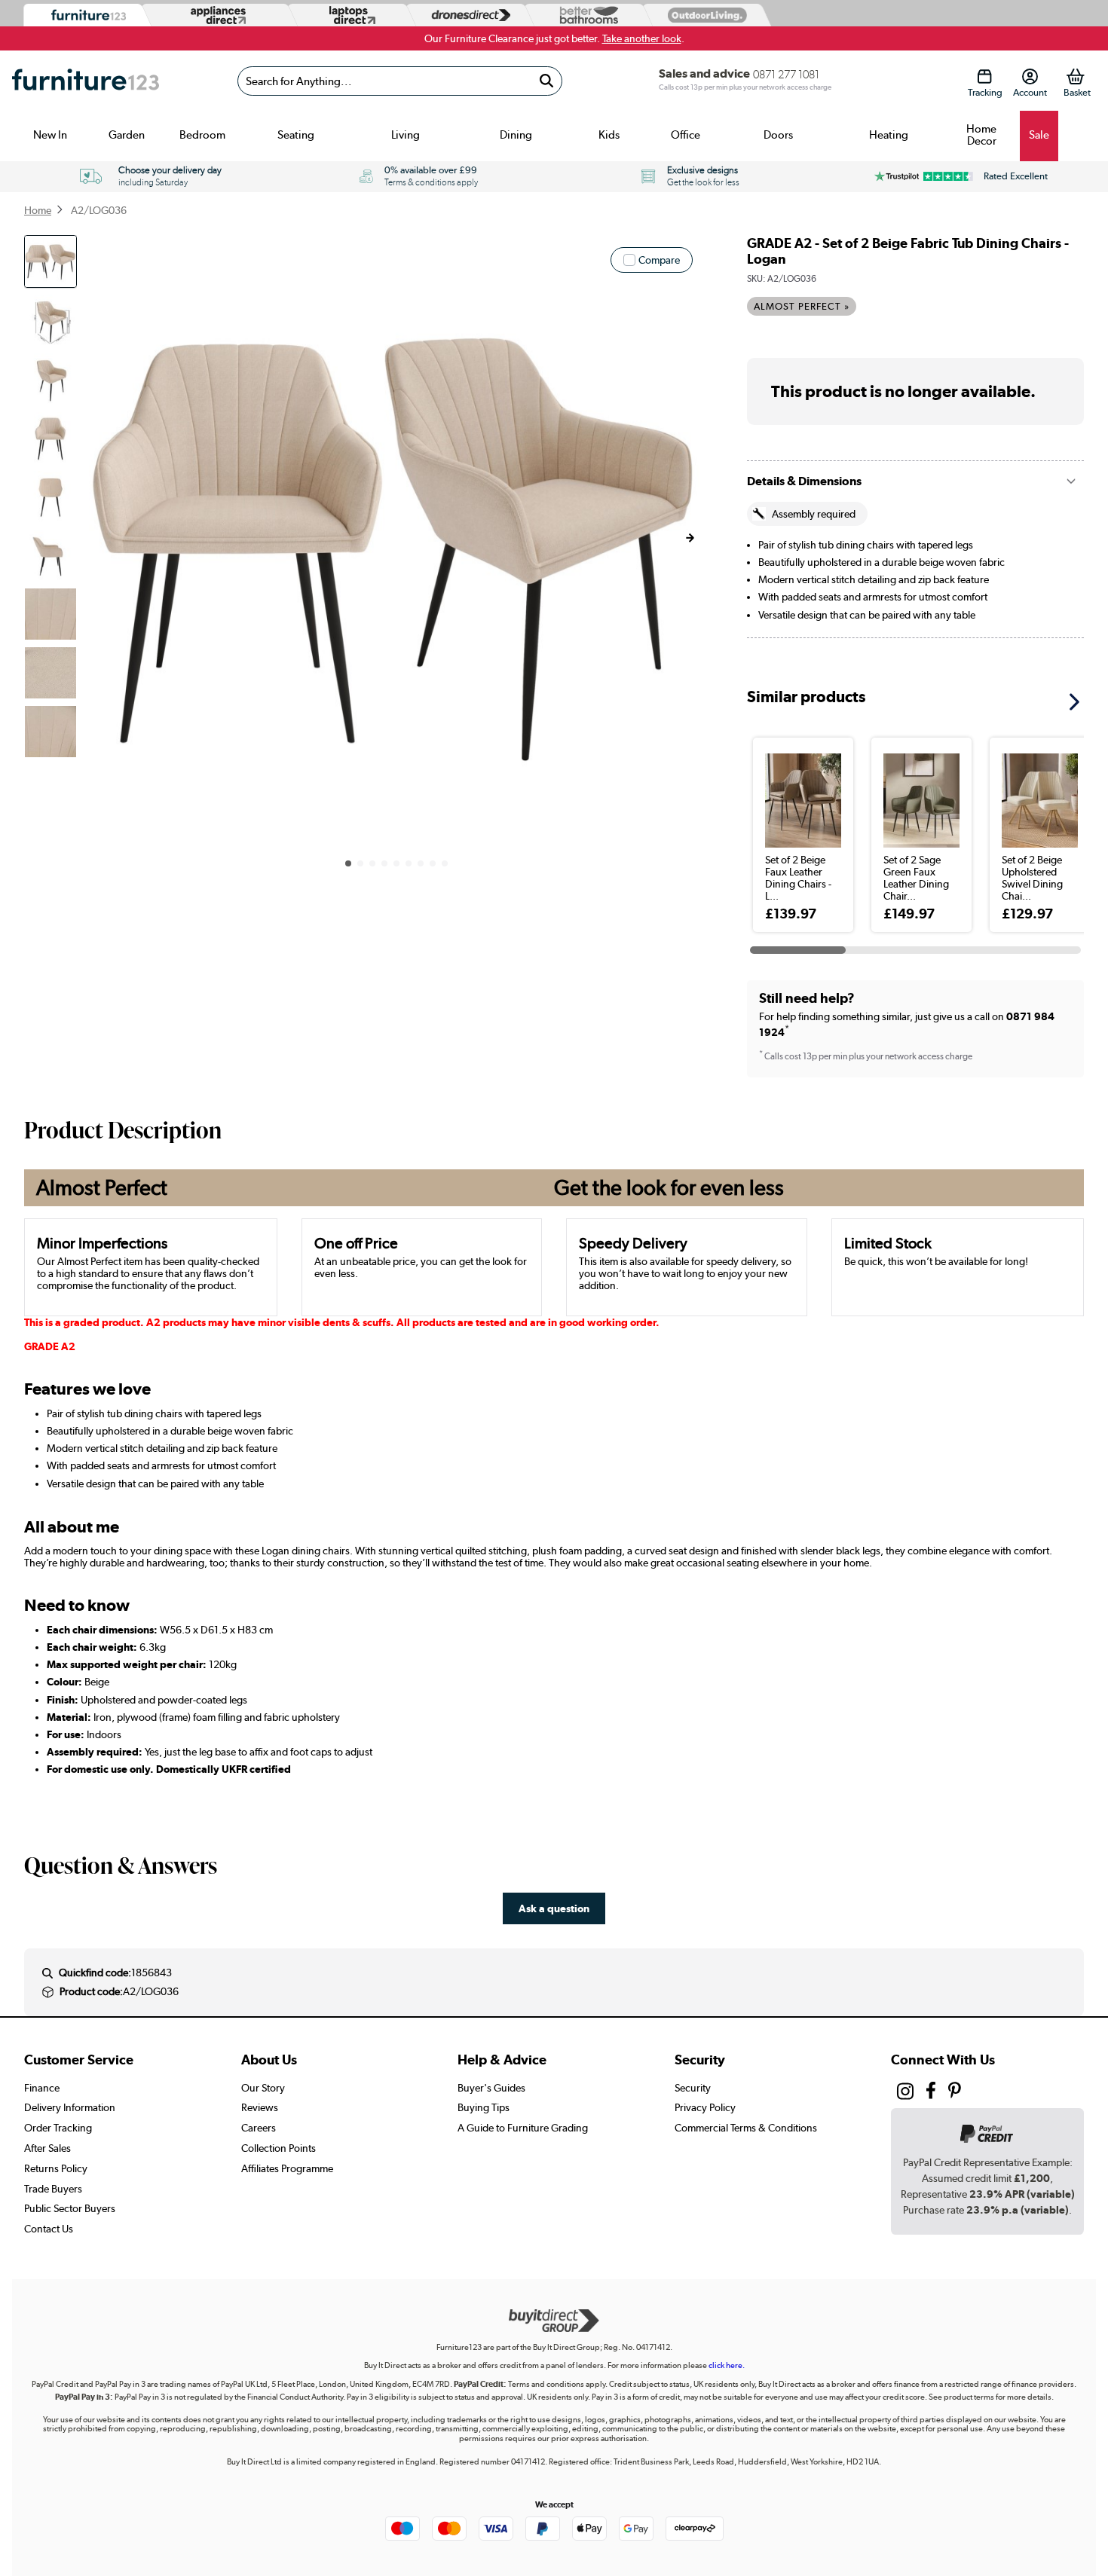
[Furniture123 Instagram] (905, 2095)
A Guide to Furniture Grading (523, 2128)
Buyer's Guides (491, 2088)
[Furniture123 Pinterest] (955, 2092)
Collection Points (279, 2148)
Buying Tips (484, 2107)
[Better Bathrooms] (586, 15)
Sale (1039, 135)
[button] (690, 538)
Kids (609, 135)
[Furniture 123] (85, 15)
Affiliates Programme (287, 2168)
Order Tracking (58, 2128)
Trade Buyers (53, 2189)
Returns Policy (56, 2168)
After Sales (47, 2148)
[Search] (547, 81)
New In (50, 135)
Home (38, 210)
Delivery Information (70, 2107)
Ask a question (554, 1908)
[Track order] (985, 76)
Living (406, 135)
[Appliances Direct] (217, 15)
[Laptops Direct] (349, 15)
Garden (127, 135)
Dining (516, 135)
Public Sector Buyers (70, 2208)
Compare (659, 260)
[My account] (1030, 76)
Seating (296, 135)
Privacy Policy (705, 2107)
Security (693, 2088)
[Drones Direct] (467, 15)
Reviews (260, 2107)
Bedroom (202, 135)
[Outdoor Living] (704, 15)
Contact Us (49, 2229)
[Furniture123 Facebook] (931, 2092)
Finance (42, 2088)
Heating (889, 135)
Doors (778, 135)
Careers (259, 2128)
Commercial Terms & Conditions (746, 2128)
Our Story (263, 2088)
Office (686, 135)
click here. (727, 2365)
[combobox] (400, 81)
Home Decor (981, 135)
